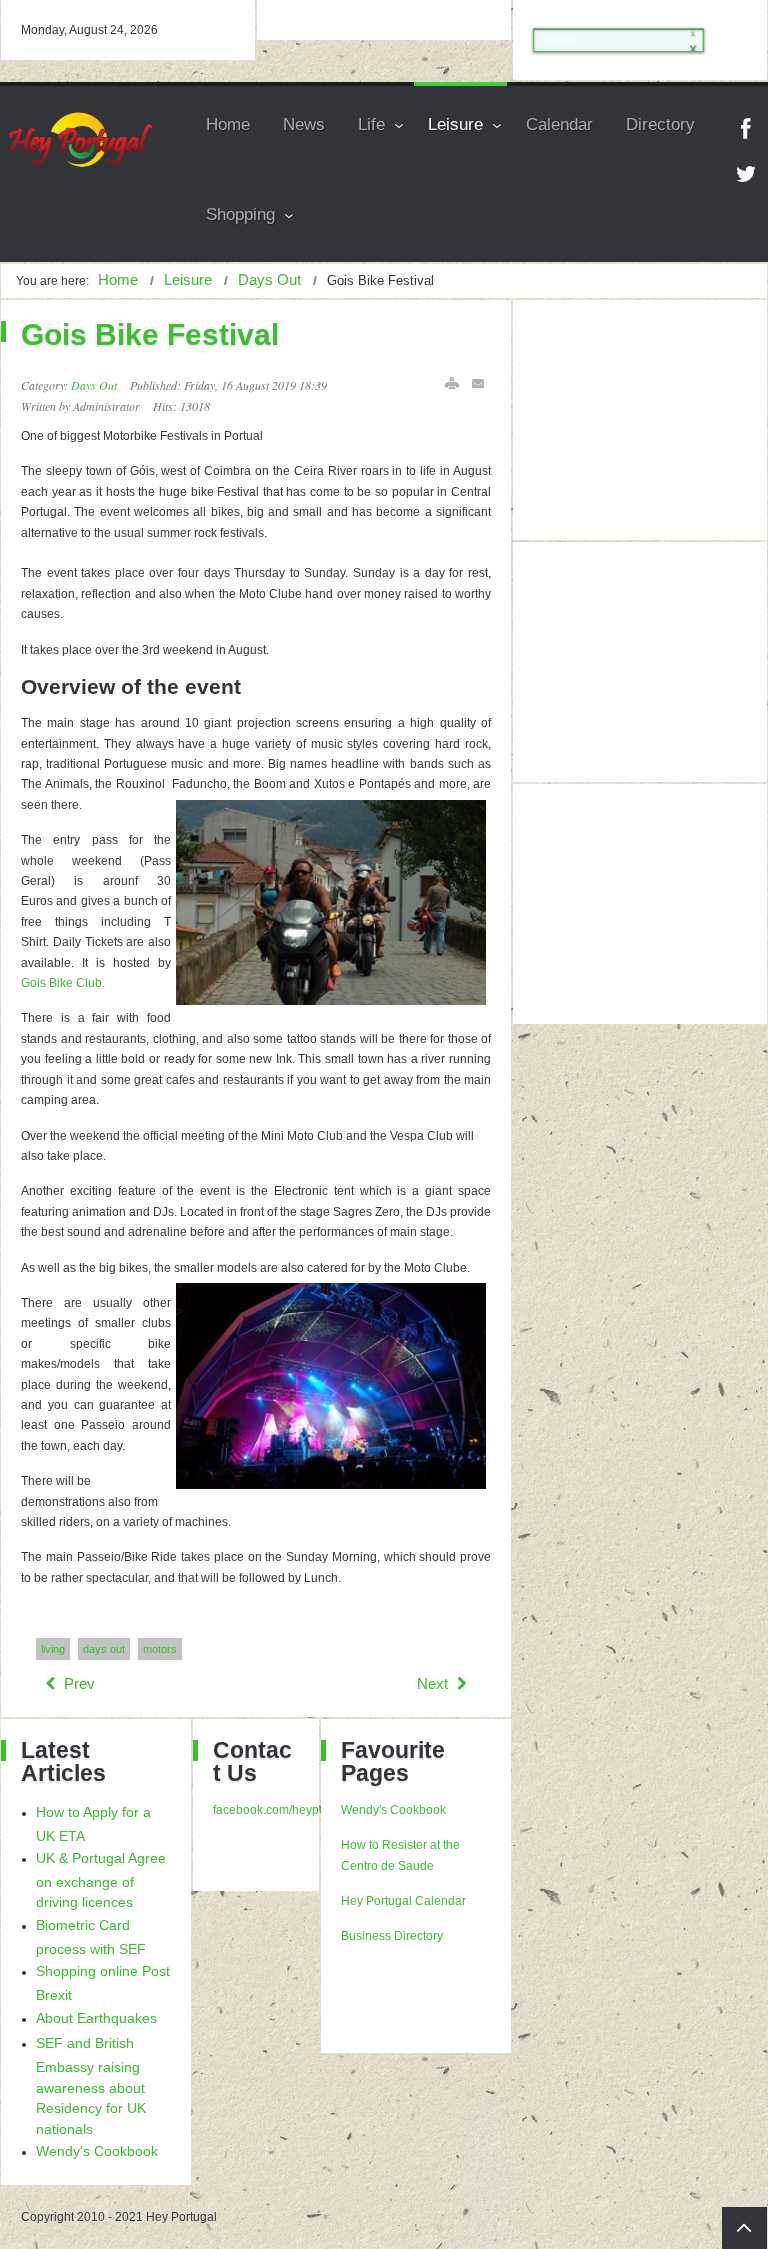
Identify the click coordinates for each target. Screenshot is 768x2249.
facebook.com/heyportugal (285, 1810)
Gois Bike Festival (150, 334)
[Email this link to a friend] (479, 383)
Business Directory (392, 1936)
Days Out (94, 385)
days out (104, 1649)
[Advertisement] (650, 420)
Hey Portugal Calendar (403, 1901)
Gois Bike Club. (63, 983)
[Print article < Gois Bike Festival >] (452, 383)
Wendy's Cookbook (393, 1810)
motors (160, 1649)
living (53, 1649)
